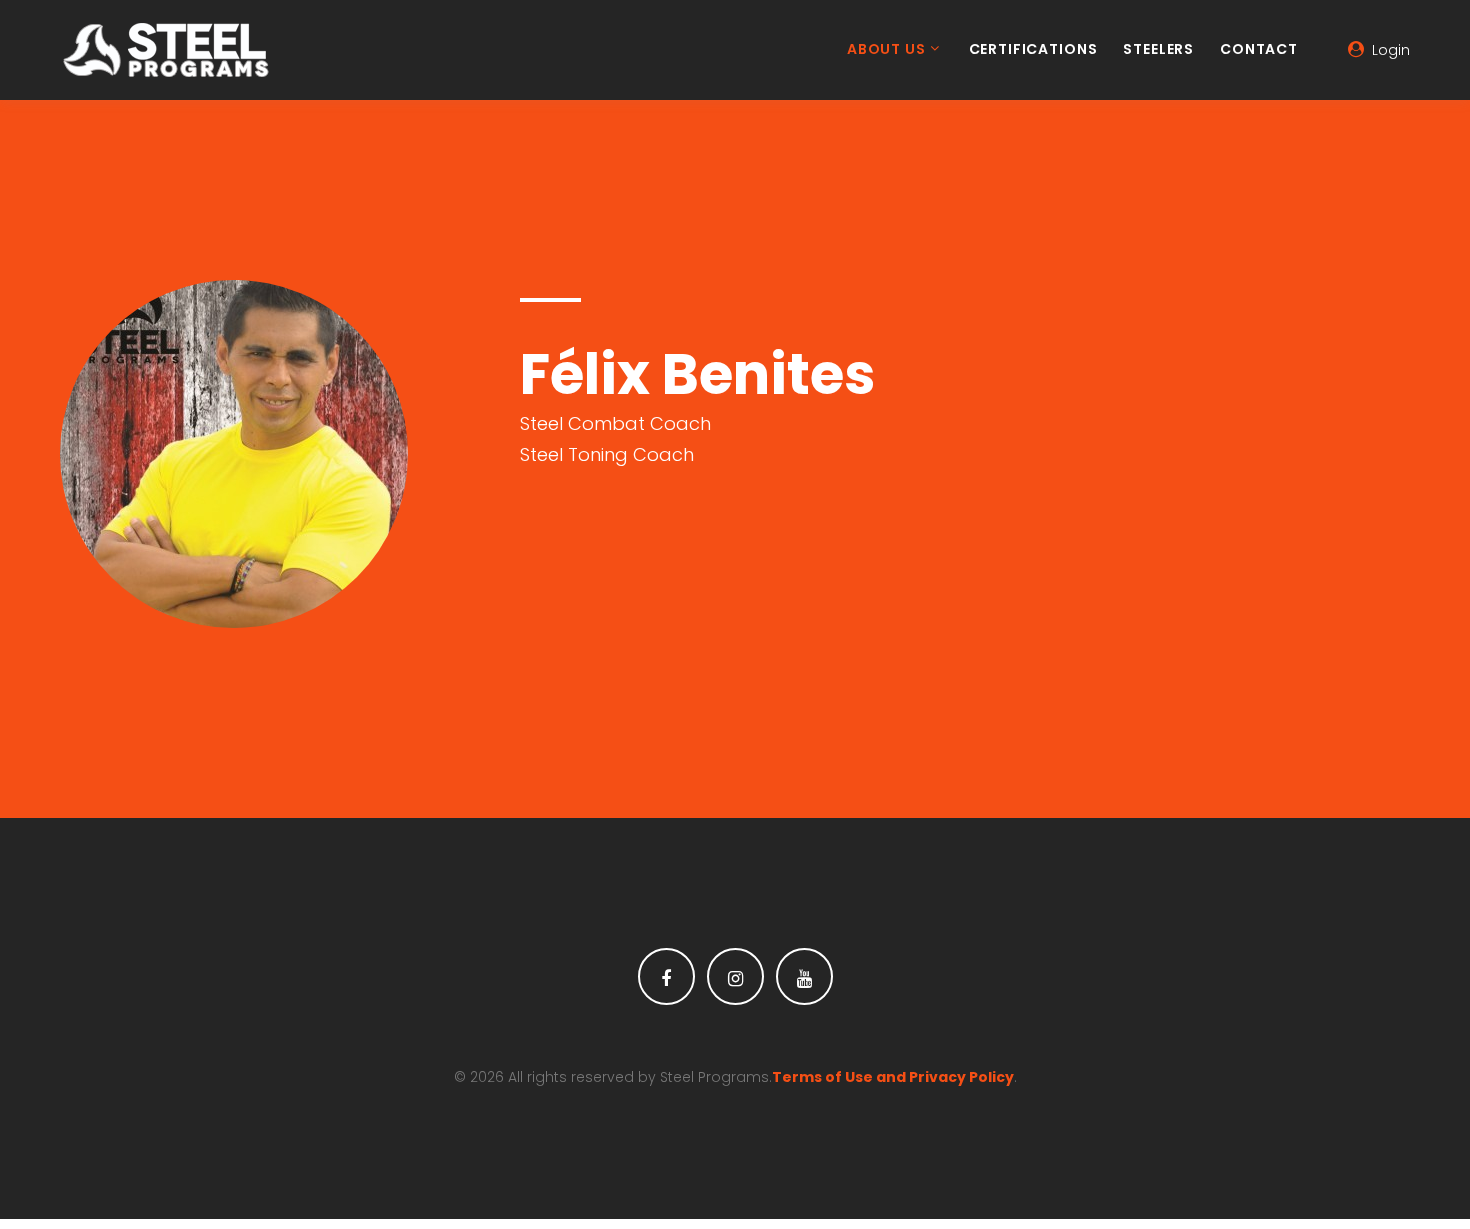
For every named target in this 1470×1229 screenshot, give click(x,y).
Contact (1259, 50)
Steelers (1158, 50)
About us (886, 50)
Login (1391, 50)
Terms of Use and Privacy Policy (893, 1077)
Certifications (1033, 50)
